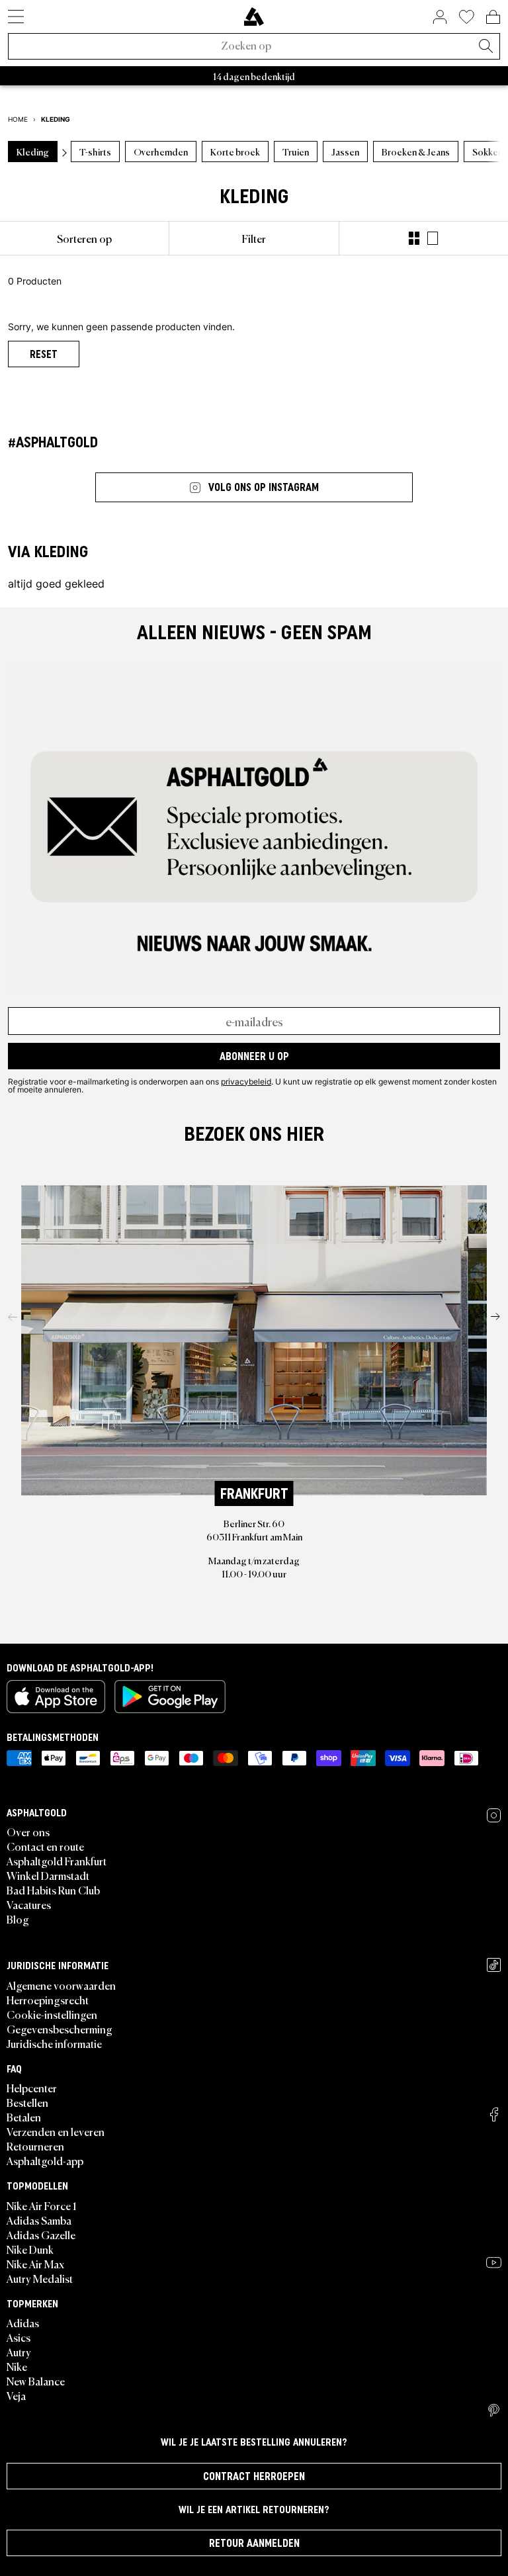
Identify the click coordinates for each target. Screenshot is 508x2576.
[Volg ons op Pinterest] (494, 2411)
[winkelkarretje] (493, 17)
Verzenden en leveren (56, 2131)
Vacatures (29, 1904)
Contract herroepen (254, 2476)
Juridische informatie (54, 2043)
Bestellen (27, 2102)
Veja (16, 2395)
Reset (44, 354)
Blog (18, 1919)
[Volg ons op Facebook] (494, 2114)
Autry (19, 2352)
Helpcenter (32, 2088)
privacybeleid (246, 1081)
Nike (17, 2366)
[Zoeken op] (486, 47)
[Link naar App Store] (56, 1697)
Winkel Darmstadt (48, 1875)
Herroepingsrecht (48, 2000)
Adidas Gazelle (41, 2235)
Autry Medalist (40, 2278)
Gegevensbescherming (60, 2029)
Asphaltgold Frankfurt (57, 1861)
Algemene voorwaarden (61, 1985)
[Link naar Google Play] (170, 1697)
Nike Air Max (35, 2264)
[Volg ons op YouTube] (494, 2262)
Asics (19, 2337)
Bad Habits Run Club (53, 1890)
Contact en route (45, 1846)
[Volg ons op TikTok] (494, 1965)
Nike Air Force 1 (41, 2205)
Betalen (24, 2117)
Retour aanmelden (254, 2543)
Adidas (23, 2323)
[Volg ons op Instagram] (494, 1815)
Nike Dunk (30, 2249)
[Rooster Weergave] (414, 238)
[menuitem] (84, 238)
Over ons (28, 1832)
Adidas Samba (39, 2220)
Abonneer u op (254, 1056)
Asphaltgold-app (45, 2160)
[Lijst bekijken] (433, 238)
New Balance (36, 2381)
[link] (254, 17)
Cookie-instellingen (52, 2014)
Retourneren (35, 2146)
